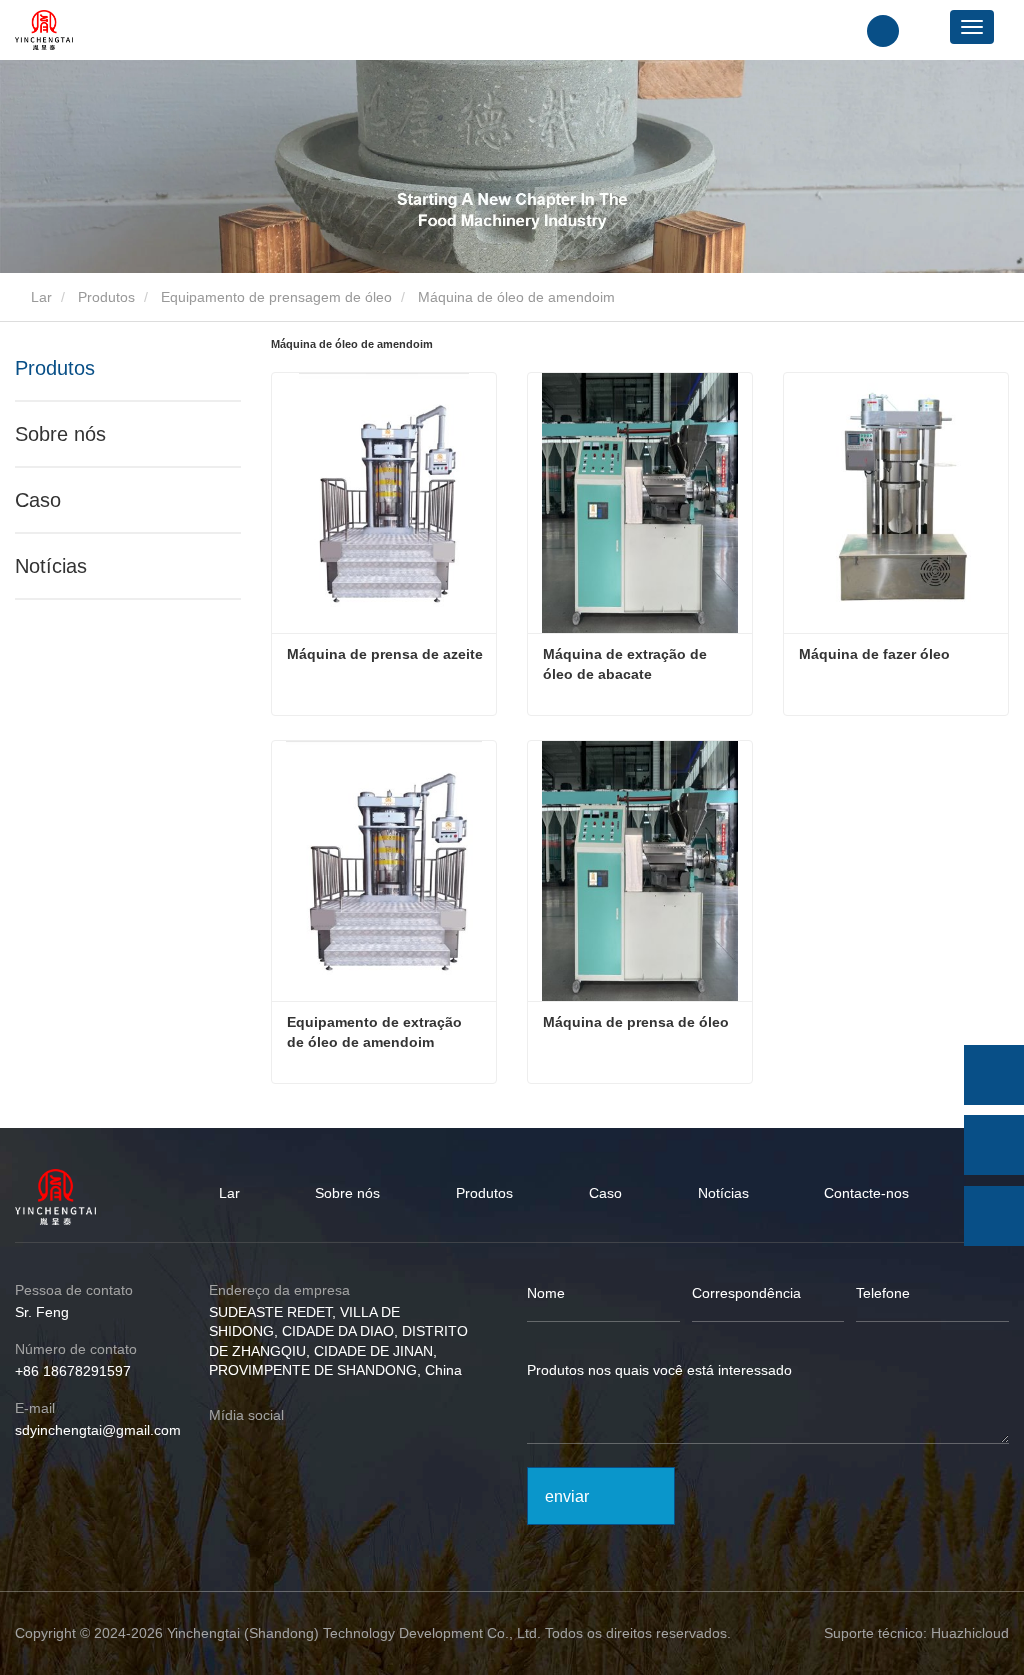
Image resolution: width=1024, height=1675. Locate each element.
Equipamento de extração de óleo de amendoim (376, 1032)
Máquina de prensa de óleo (636, 1022)
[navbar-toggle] (972, 27)
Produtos (106, 297)
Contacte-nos (866, 1193)
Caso (38, 500)
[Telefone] (994, 1075)
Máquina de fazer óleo (874, 654)
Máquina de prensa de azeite (385, 654)
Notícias (51, 566)
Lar (39, 297)
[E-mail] (994, 1145)
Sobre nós (60, 434)
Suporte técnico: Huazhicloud (916, 1633)
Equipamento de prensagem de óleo (276, 297)
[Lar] (44, 30)
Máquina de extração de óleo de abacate (627, 664)
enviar (567, 1496)
